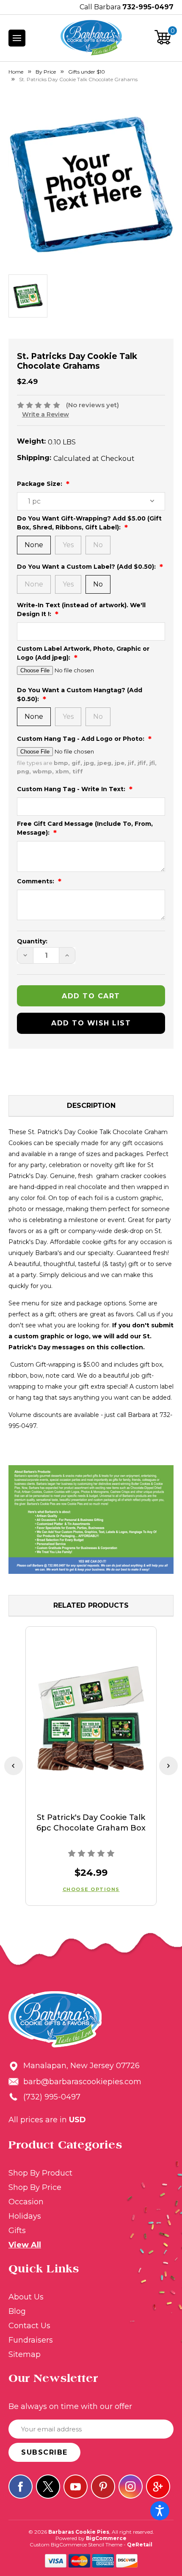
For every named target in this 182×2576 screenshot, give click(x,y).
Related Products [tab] (91, 1605)
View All (25, 2245)
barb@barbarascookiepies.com (82, 2082)
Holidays (25, 2216)
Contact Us (29, 2326)
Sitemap (25, 2354)
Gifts (17, 2231)
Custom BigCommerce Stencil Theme (76, 2544)
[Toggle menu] (17, 38)
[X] (48, 2487)
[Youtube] (76, 2487)
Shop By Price (35, 2187)
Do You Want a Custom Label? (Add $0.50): (87, 567)
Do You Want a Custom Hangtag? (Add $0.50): (80, 695)
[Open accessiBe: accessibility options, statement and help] (160, 2511)
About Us (26, 2297)
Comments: (36, 881)
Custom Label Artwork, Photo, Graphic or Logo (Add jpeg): (83, 653)
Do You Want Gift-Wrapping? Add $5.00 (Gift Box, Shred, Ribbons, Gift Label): (89, 523)
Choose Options (91, 1889)
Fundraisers (31, 2340)
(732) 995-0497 (52, 2097)
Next (168, 1766)
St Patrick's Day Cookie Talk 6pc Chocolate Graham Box (91, 1823)
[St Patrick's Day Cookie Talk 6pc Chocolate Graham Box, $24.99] (91, 1720)
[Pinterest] (103, 2487)
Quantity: (32, 941)
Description (91, 1106)
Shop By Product (40, 2173)
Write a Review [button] (45, 414)
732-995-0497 (148, 7)
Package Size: (40, 484)
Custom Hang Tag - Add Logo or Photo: (81, 739)
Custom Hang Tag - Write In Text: (72, 789)
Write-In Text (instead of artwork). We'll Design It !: (81, 610)
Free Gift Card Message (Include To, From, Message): (85, 828)
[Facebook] (21, 2487)
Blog (17, 2311)
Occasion (26, 2202)
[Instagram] (131, 2487)
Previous (14, 1766)
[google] (158, 2487)
